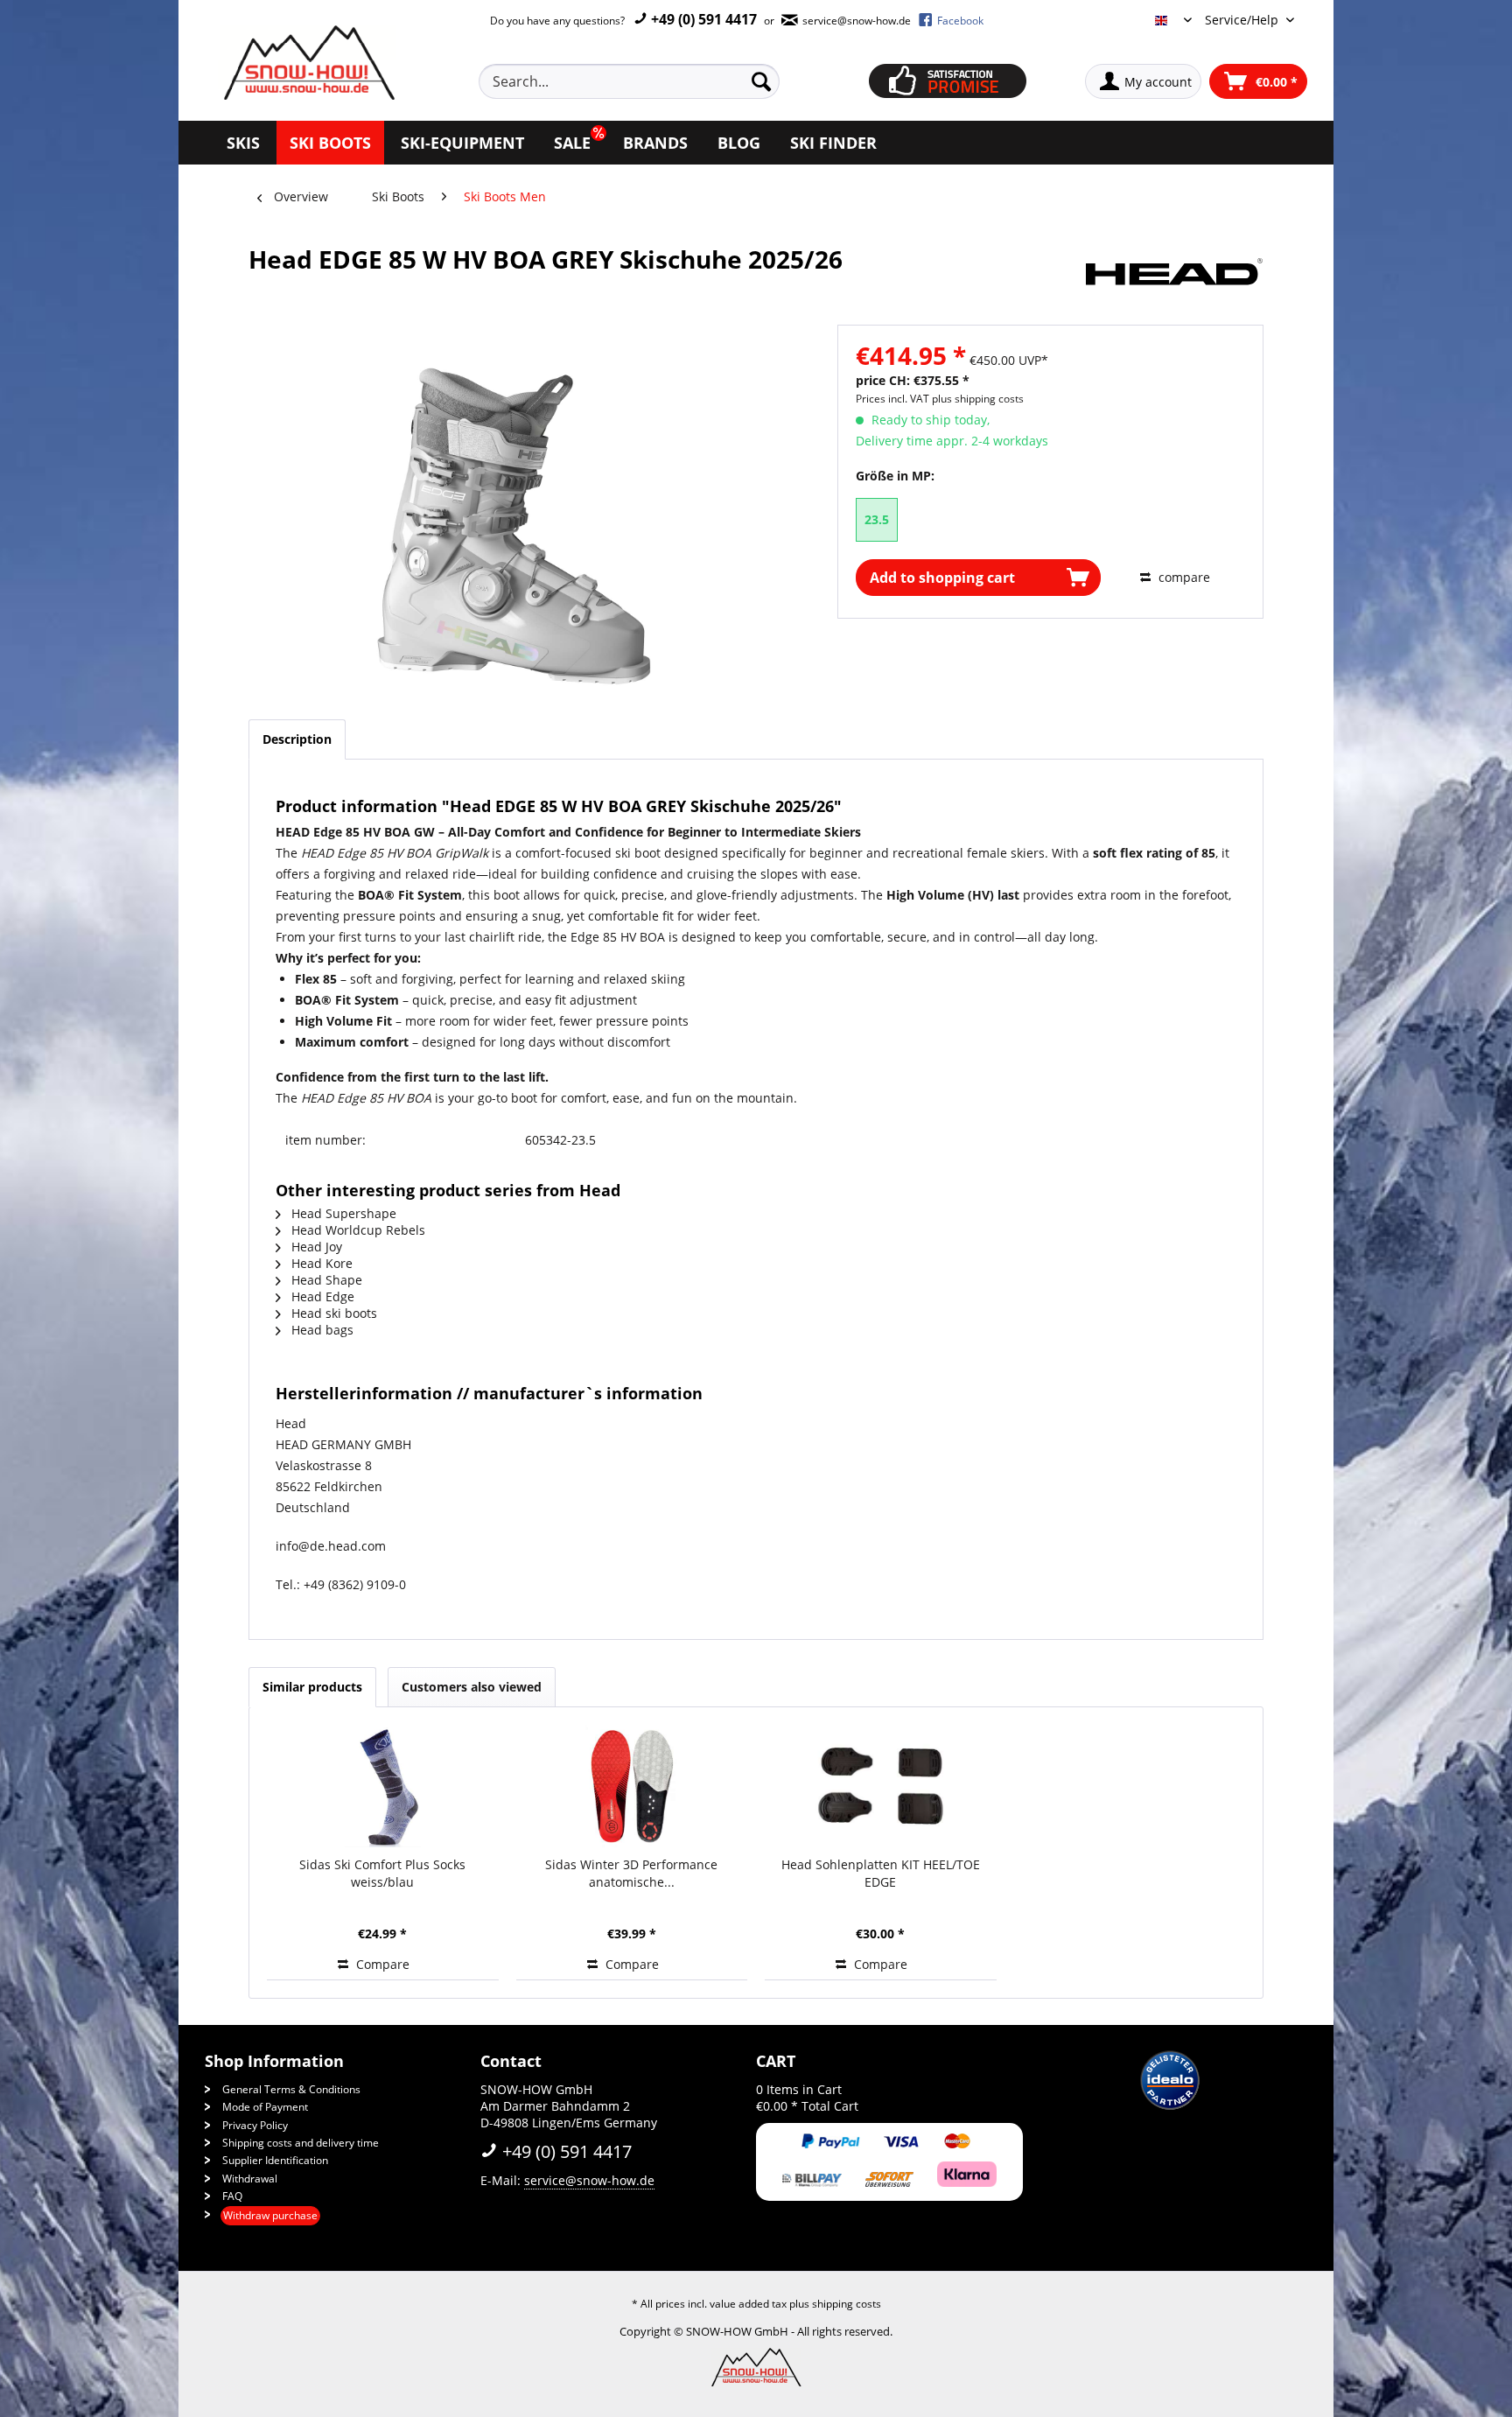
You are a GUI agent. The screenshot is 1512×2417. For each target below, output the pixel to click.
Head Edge (321, 1296)
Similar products (312, 1687)
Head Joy (315, 1247)
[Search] (761, 81)
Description (297, 739)
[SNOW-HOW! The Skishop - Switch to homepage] (307, 63)
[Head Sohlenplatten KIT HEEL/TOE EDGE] (881, 1786)
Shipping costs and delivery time (301, 2143)
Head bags (321, 1330)
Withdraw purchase (270, 2215)
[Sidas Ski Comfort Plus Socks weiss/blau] (383, 1786)
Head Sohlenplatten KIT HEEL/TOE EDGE (881, 1873)
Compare (381, 1964)
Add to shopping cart (942, 578)
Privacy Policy (255, 2125)
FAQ (232, 2196)
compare (1183, 577)
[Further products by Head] (1174, 277)
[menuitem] (649, 81)
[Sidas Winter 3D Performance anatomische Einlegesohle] (632, 1786)
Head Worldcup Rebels (357, 1230)
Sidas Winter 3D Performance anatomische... (631, 1873)
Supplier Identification (275, 2160)
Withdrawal (250, 2179)
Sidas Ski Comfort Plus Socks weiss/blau (382, 1873)
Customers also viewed (472, 1687)
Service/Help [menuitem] (1243, 20)
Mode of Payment (265, 2107)
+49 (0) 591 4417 (702, 19)
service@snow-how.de (589, 2180)
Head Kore (320, 1263)
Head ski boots (332, 1313)
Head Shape (325, 1280)
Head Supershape (342, 1213)
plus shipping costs (978, 399)
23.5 (877, 519)
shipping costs (847, 2304)
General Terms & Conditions (291, 2089)
